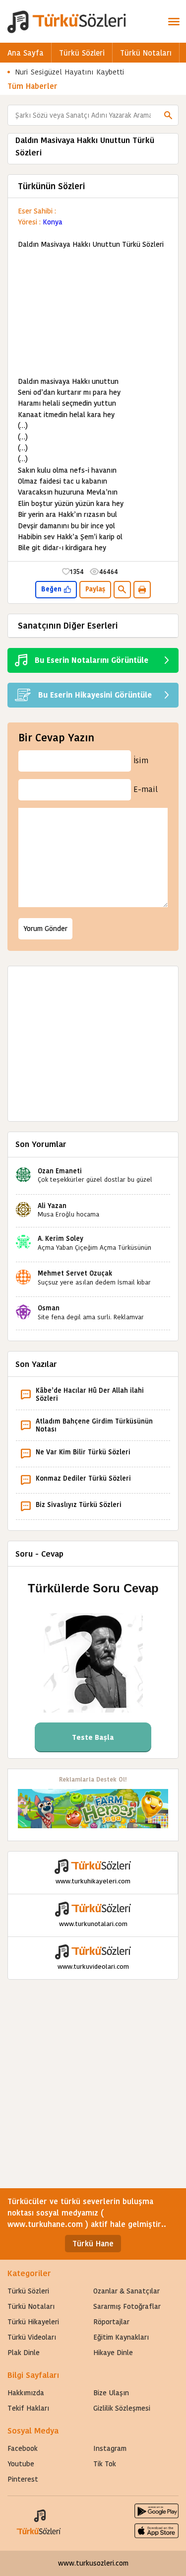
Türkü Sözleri (82, 53)
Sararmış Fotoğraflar (127, 2306)
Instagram (110, 2448)
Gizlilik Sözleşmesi (122, 2408)
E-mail (146, 789)
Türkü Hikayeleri (33, 2322)
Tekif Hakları (28, 2408)
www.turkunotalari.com (93, 1924)
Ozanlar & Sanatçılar (126, 2291)
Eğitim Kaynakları (121, 2337)
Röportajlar (111, 2322)
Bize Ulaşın (111, 2393)
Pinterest (23, 2479)
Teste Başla (93, 1737)
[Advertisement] (93, 313)
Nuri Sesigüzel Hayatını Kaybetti (70, 72)
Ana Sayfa (26, 53)
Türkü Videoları (32, 2337)
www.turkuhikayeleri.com (93, 1881)
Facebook (23, 2448)
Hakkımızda (26, 2393)
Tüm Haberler (32, 86)
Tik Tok (105, 2464)
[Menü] (174, 21)
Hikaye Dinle (113, 2353)
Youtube (21, 2464)
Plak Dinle (24, 2353)
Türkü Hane (93, 2244)
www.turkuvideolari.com (93, 1967)
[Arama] (168, 115)
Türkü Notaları (146, 53)
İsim (141, 760)
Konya (53, 222)
